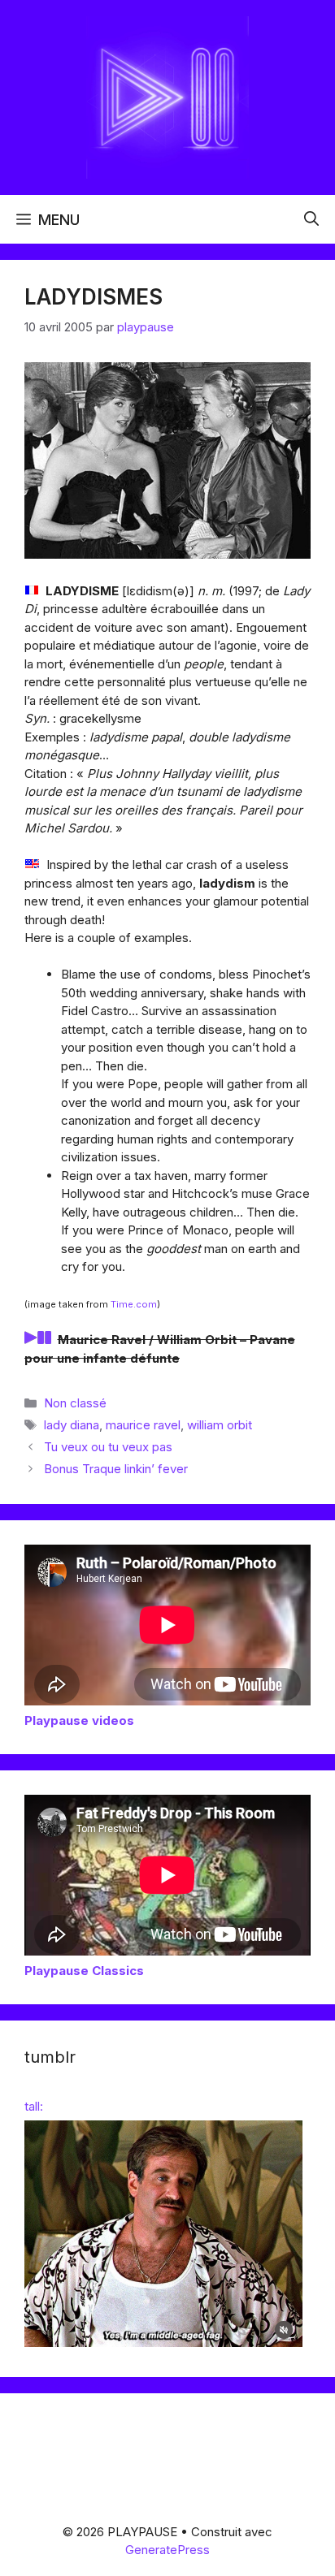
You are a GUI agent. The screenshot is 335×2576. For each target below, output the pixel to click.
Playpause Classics (84, 1971)
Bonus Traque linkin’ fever (116, 1469)
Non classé (75, 1403)
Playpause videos (79, 1720)
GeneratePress (167, 2550)
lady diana (72, 1425)
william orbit (220, 1425)
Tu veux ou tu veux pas (108, 1447)
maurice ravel (143, 1425)
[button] (311, 219)
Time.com (134, 1304)
